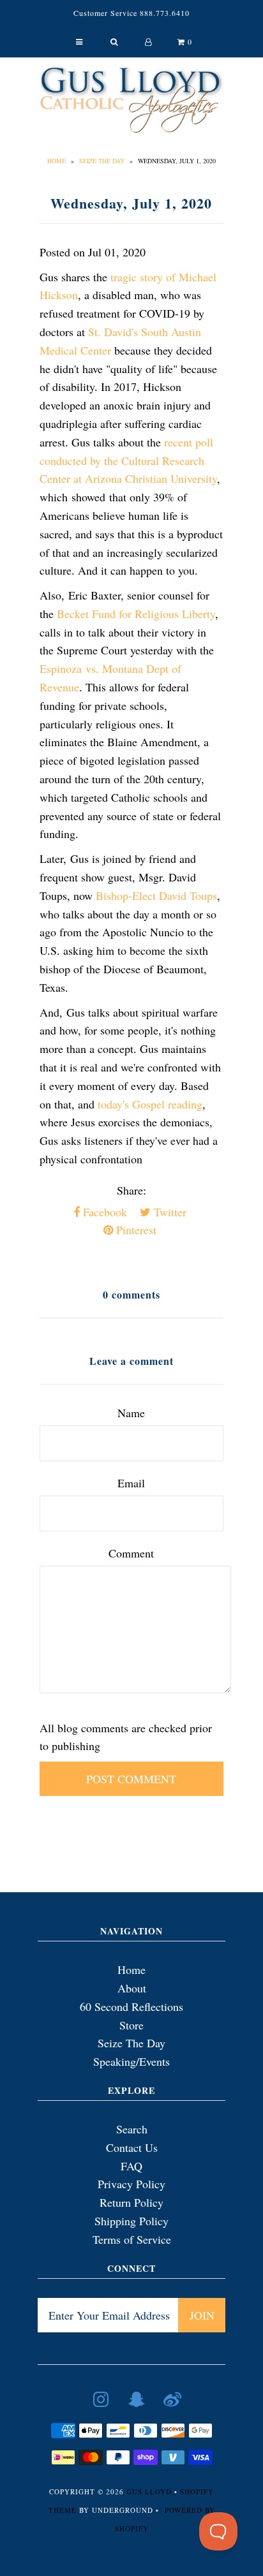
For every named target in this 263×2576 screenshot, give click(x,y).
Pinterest (135, 1230)
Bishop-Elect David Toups (156, 895)
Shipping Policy (131, 2221)
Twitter (169, 1212)
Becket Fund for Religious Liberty (136, 614)
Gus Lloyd (149, 2491)
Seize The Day (102, 161)
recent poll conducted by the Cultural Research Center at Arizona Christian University (128, 460)
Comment (131, 1553)
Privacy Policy (131, 2184)
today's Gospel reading (150, 1104)
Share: (131, 1190)
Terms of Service (132, 2239)
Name (131, 1413)
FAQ (131, 2166)
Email (131, 1483)
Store (131, 2025)
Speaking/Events (131, 2061)
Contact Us (132, 2147)
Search (132, 2129)
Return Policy (131, 2202)
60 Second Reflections (131, 2006)
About (132, 1988)
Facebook (103, 1212)
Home (56, 161)
